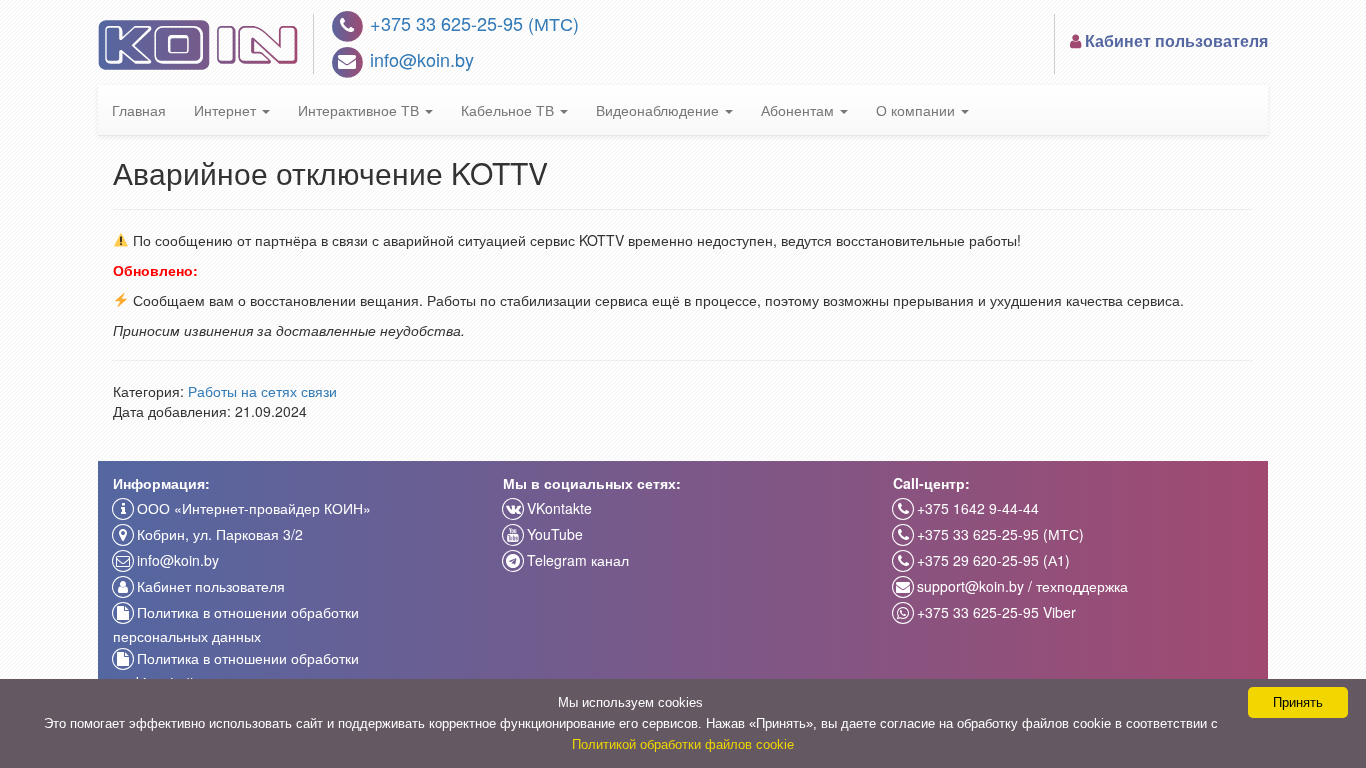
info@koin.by (419, 59)
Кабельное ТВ (509, 110)
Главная (139, 110)
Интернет (227, 110)
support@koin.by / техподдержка (1020, 586)
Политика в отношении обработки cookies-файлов (236, 670)
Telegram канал (576, 560)
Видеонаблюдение (659, 110)
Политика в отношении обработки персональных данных (236, 624)
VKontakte (557, 508)
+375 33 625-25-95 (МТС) (472, 23)
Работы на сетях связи (262, 391)
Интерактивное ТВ (360, 110)
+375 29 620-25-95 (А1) (991, 560)
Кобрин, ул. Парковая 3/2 (218, 534)
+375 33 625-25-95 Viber (994, 612)
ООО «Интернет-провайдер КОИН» (252, 508)
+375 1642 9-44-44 (976, 508)
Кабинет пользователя (209, 586)
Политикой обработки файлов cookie (683, 744)
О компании (917, 110)
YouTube (553, 534)
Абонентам (799, 110)
